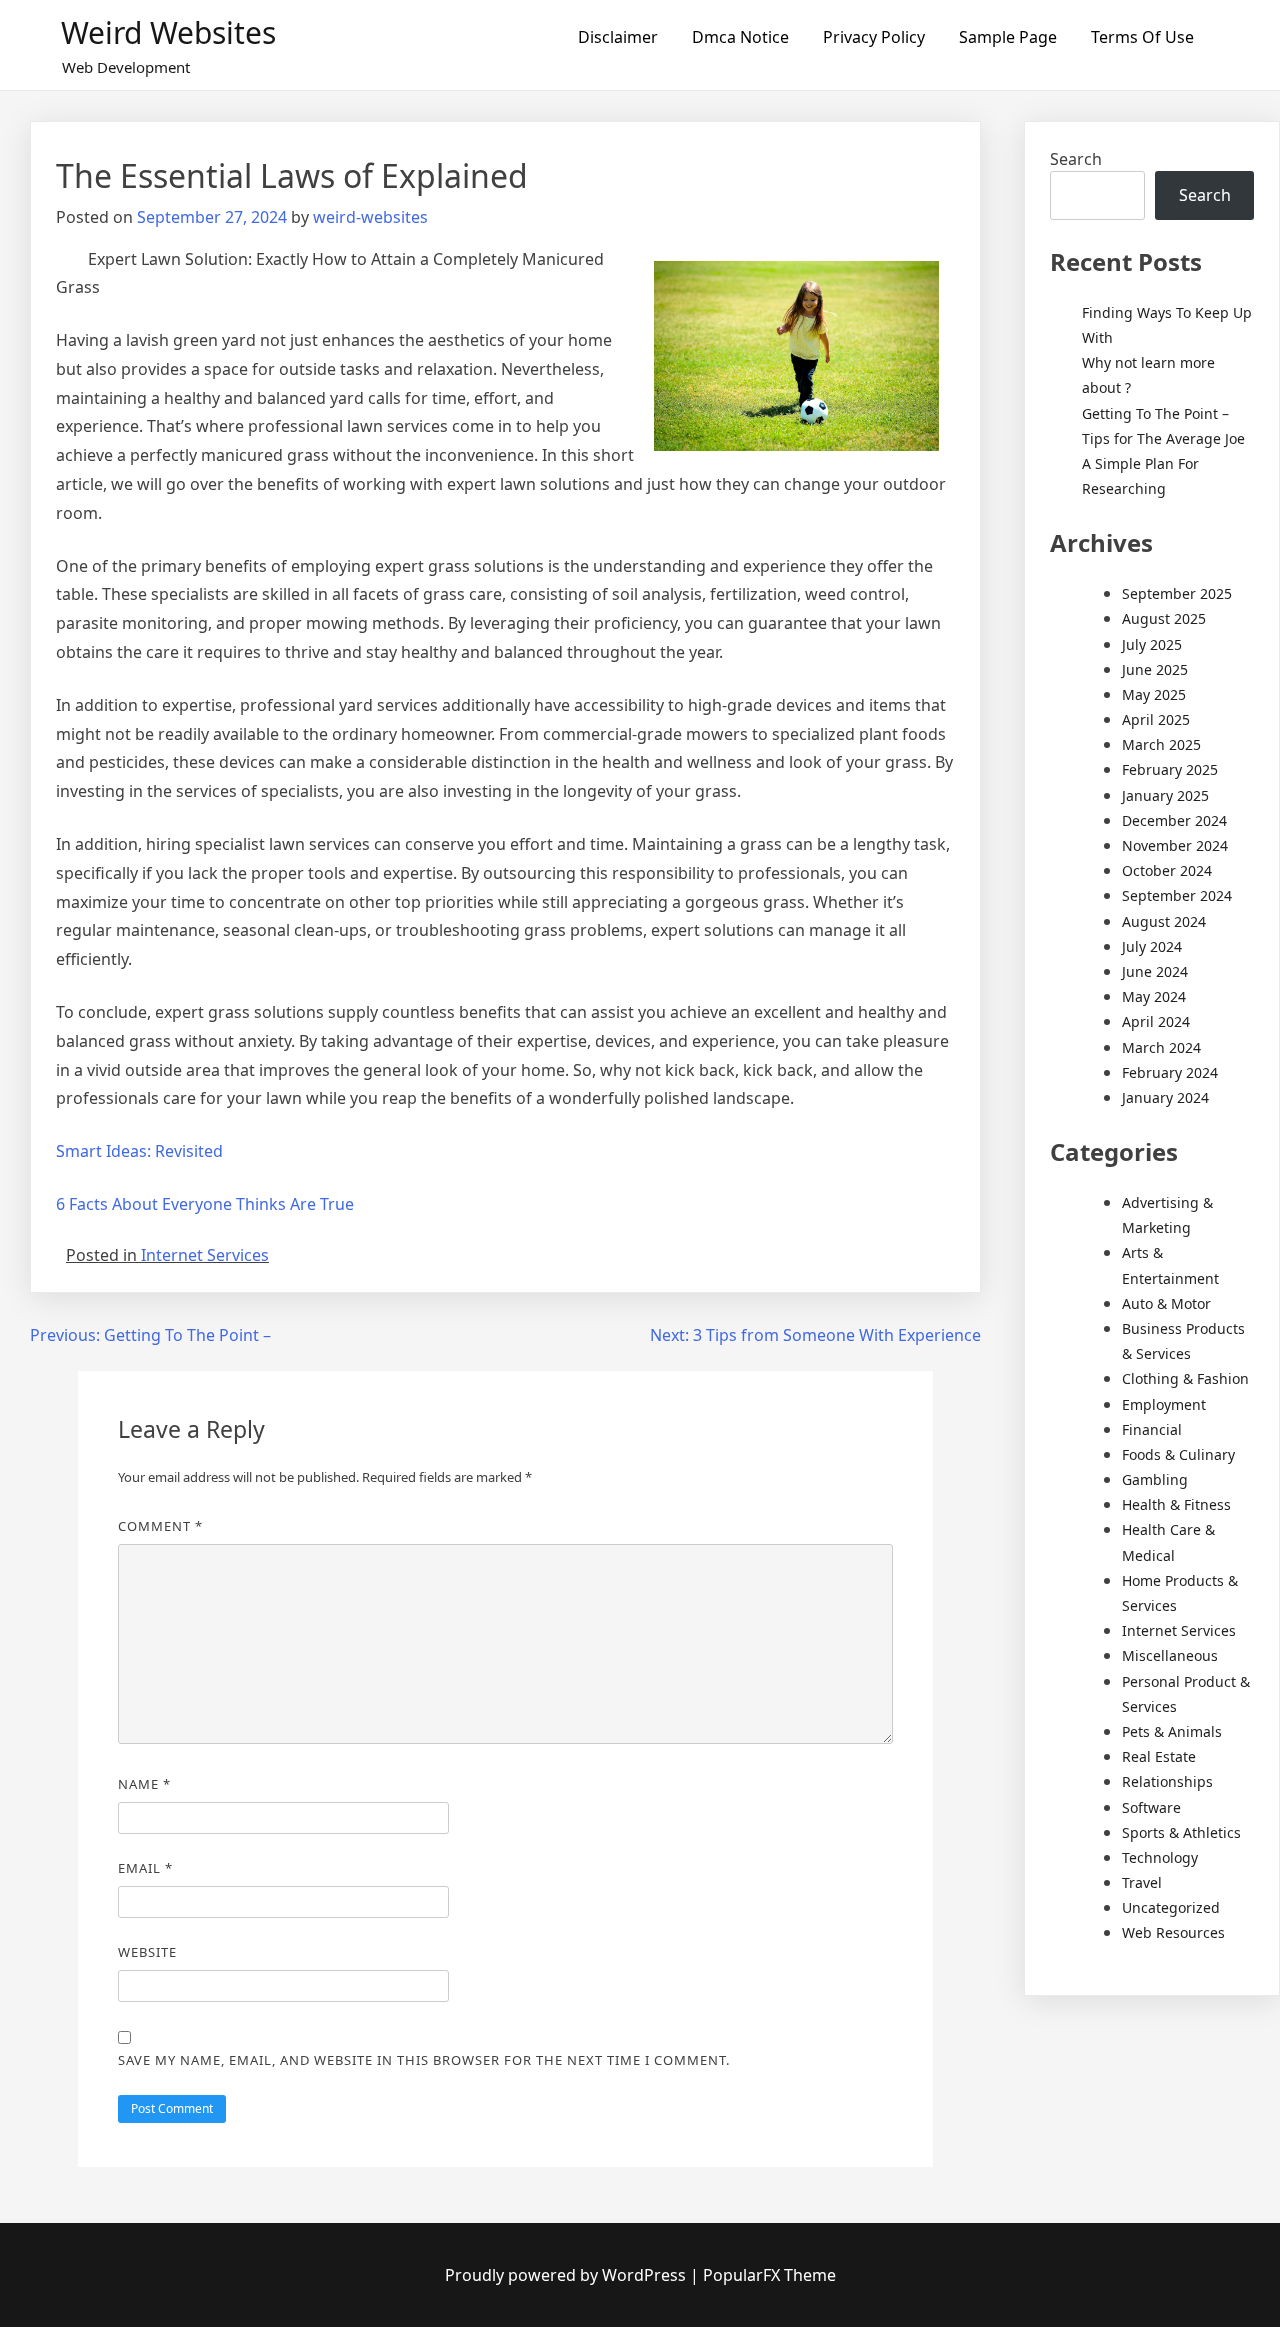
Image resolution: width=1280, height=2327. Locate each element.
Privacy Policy (874, 37)
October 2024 (1167, 870)
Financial (1152, 1429)
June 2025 (1155, 669)
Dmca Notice (740, 37)
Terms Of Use (1142, 37)
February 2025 (1170, 769)
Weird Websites (168, 32)
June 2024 (1155, 971)
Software (1151, 1807)
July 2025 (1152, 644)
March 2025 (1161, 744)
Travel (1142, 1882)
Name (144, 1784)
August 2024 (1164, 921)
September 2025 (1177, 593)
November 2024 (1175, 845)
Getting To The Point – (1155, 413)
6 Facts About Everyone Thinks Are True (205, 1204)
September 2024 (1177, 895)
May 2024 (1154, 996)
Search (1076, 159)
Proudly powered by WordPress (567, 2275)
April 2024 (1156, 1021)
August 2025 (1164, 618)
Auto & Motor (1166, 1303)
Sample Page (1008, 37)
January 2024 (1165, 1097)
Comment (160, 1526)
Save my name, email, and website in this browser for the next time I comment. (424, 2060)
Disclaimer (618, 37)
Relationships (1167, 1781)
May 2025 (1154, 694)
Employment (1164, 1404)
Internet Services (205, 1255)
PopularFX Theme (769, 2275)
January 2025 (1165, 795)
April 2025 (1156, 719)
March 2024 (1161, 1047)
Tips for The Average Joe (1163, 438)
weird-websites (370, 217)
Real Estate (1159, 1756)
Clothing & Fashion (1185, 1378)
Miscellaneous (1170, 1655)
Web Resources (1173, 1932)
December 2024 (1174, 820)
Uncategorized (1171, 1907)
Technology (1160, 1857)
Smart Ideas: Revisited (139, 1151)
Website (147, 1952)
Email (145, 1868)
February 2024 (1170, 1072)
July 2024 (1152, 946)
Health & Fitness (1176, 1504)
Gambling (1155, 1479)
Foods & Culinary (1178, 1454)
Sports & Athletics (1181, 1832)
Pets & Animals (1172, 1731)
